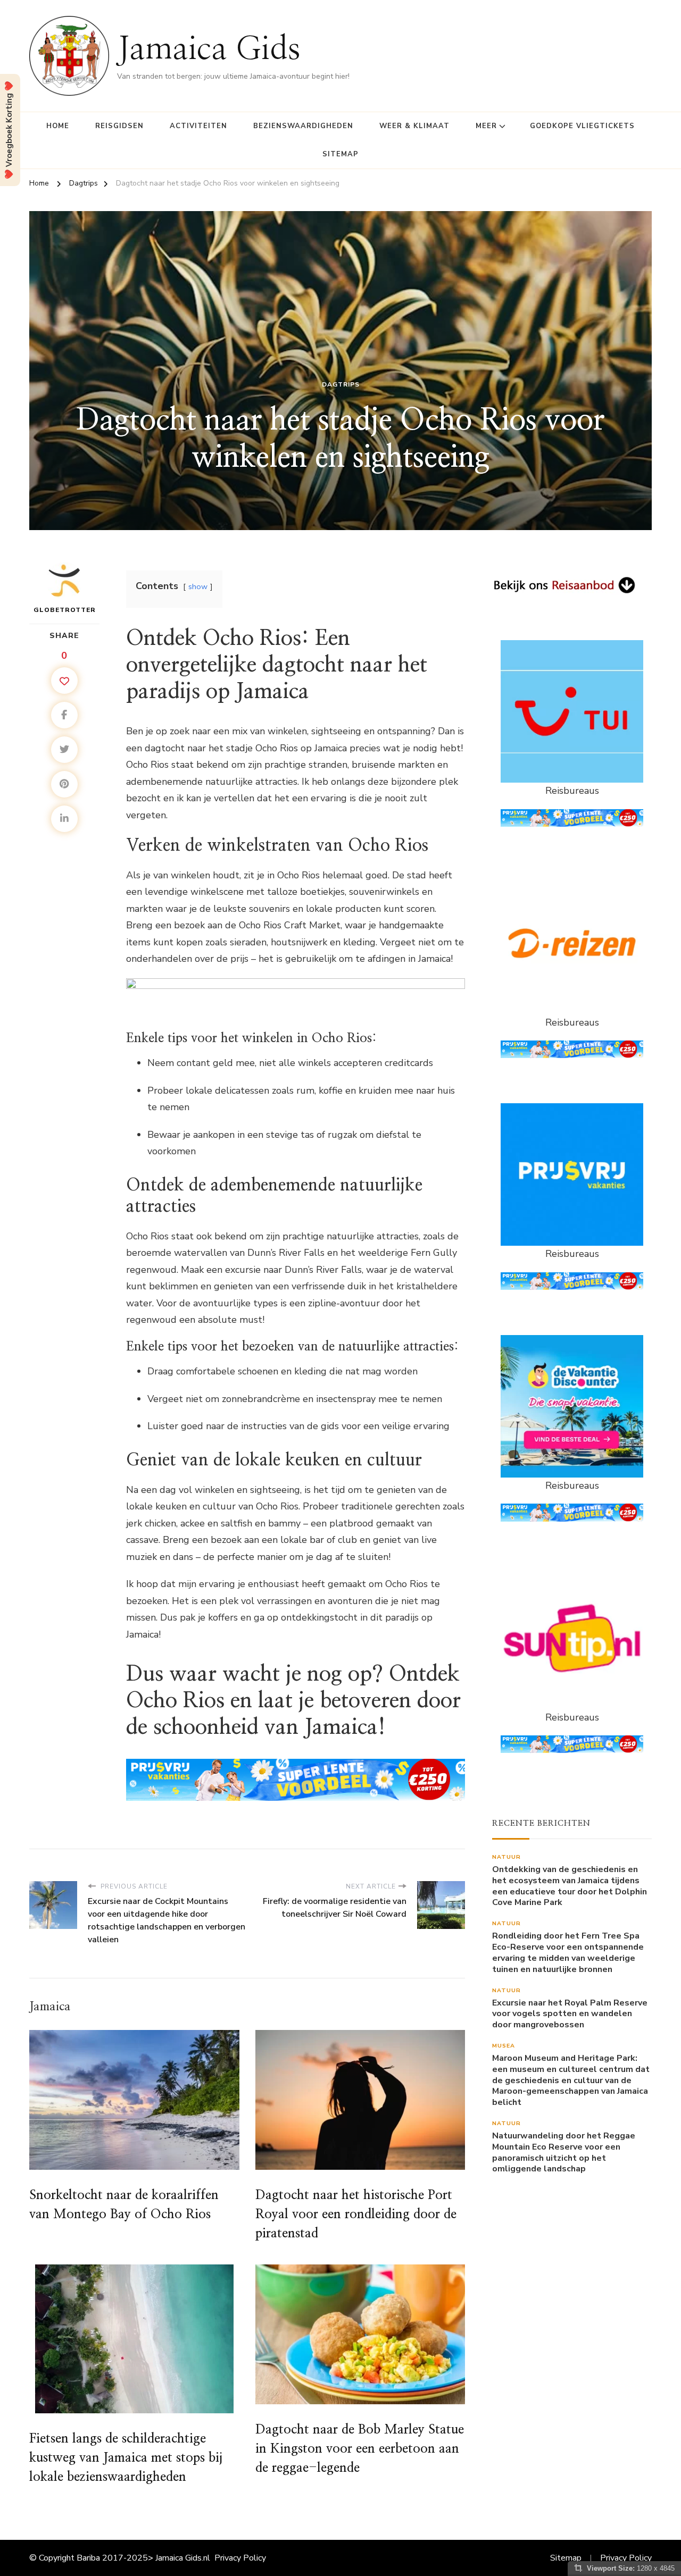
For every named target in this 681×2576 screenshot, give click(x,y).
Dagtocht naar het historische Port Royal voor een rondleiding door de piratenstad (356, 2214)
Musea (504, 2046)
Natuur (506, 1857)
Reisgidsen (119, 126)
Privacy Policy (240, 2558)
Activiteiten (198, 126)
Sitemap (340, 154)
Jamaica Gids (209, 49)
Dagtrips (341, 384)
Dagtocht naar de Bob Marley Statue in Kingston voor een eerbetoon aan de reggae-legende (360, 2449)
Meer (486, 126)
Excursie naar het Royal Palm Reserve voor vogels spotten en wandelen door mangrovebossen (570, 2014)
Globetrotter (65, 610)
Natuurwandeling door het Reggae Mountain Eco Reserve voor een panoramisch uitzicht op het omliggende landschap (564, 2153)
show (198, 586)
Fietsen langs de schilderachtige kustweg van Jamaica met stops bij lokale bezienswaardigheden (126, 2458)
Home (58, 126)
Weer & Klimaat (414, 126)
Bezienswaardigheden (303, 126)
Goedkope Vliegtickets (582, 126)
